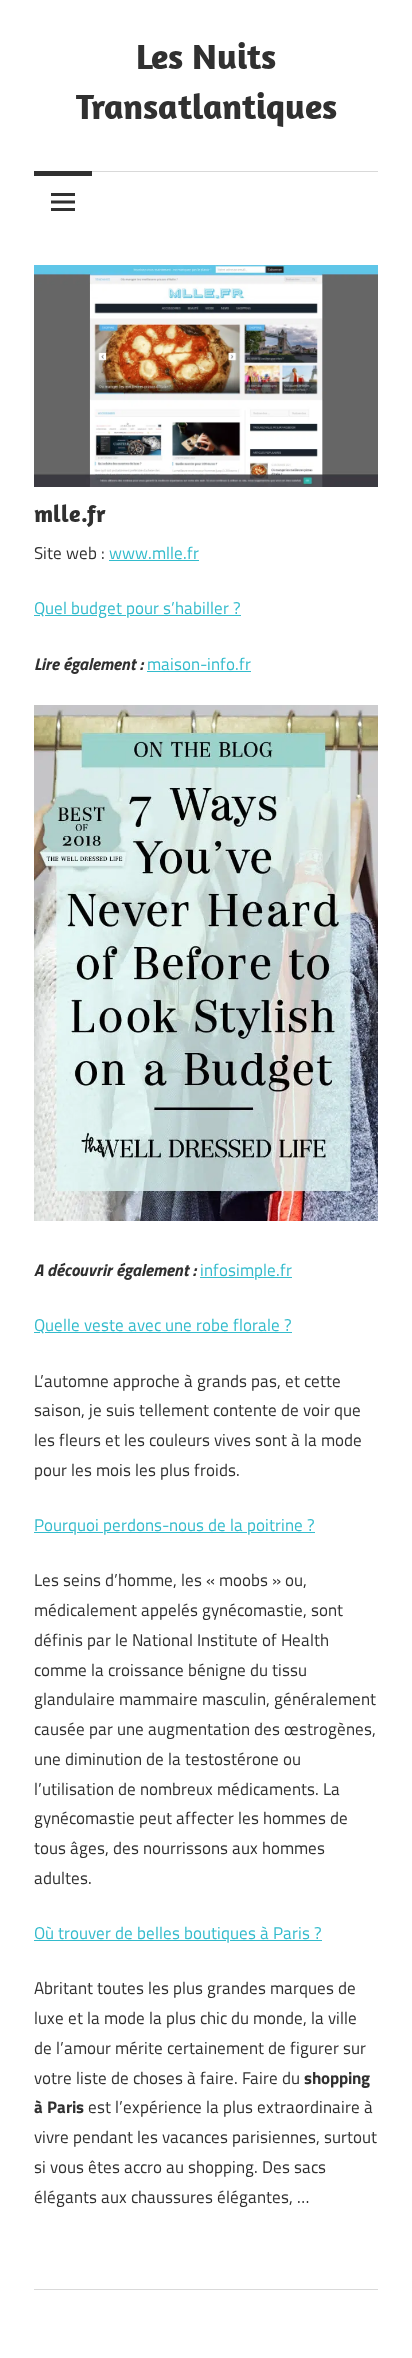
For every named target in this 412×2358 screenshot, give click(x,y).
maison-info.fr (199, 664)
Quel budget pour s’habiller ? (137, 608)
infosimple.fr (246, 1270)
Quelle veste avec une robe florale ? (163, 1325)
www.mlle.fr (154, 553)
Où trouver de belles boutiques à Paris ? (178, 1933)
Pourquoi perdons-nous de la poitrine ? (174, 1525)
